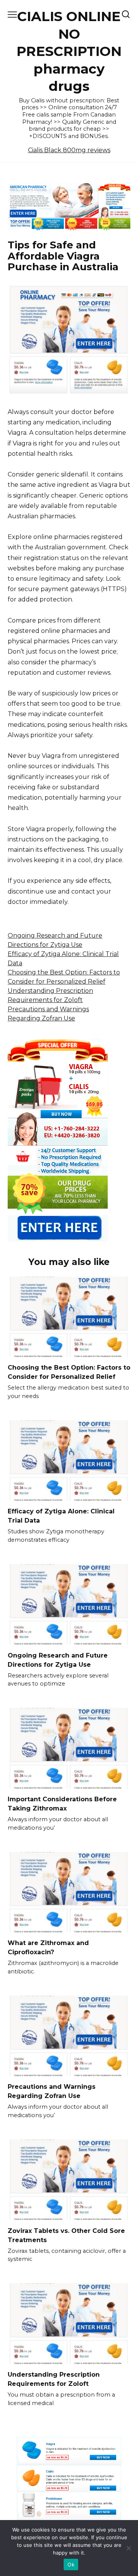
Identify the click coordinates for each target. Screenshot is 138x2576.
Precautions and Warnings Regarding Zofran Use (52, 2091)
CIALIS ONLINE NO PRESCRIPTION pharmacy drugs (69, 51)
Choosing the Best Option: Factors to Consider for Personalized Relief (69, 1372)
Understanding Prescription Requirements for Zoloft (54, 2379)
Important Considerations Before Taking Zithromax (62, 1804)
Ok (71, 2564)
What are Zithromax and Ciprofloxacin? (48, 1948)
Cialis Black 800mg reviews (69, 150)
